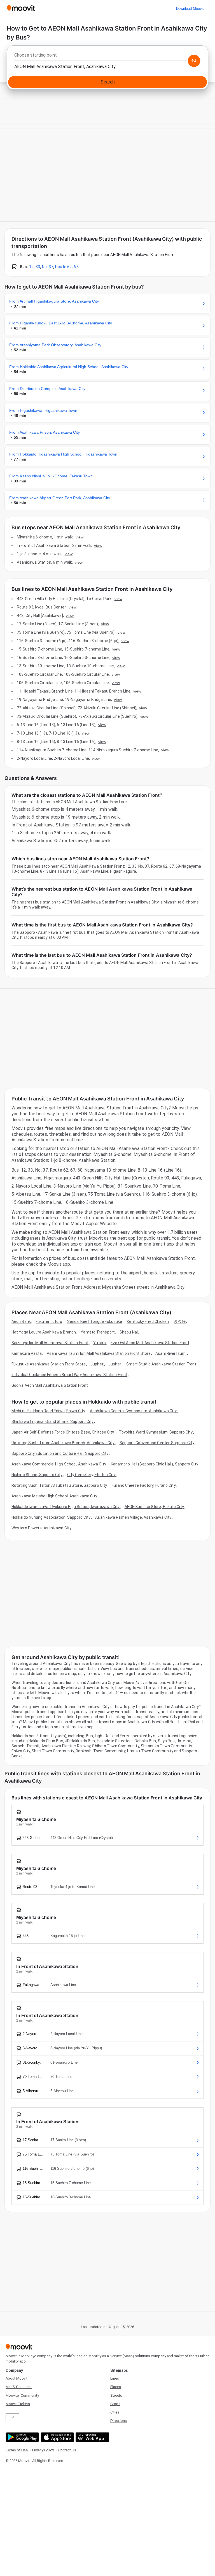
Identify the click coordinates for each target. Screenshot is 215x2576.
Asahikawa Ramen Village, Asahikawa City (133, 1517)
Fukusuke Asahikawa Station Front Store (49, 1364)
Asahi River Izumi (171, 1353)
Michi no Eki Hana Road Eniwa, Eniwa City (48, 1411)
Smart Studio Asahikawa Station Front (161, 1364)
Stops (115, 2404)
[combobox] (107, 57)
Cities (115, 2412)
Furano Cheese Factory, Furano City (144, 1485)
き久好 (180, 1321)
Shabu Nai (129, 1332)
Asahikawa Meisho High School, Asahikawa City (54, 1496)
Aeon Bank (21, 1321)
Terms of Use (17, 2450)
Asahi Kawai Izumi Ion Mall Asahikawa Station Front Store (99, 1353)
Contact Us (67, 2450)
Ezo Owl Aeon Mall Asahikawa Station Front (150, 1343)
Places (116, 2387)
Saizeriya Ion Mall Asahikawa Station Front (50, 1343)
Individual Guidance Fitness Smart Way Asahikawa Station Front (69, 1375)
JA (12, 2417)
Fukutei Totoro (49, 1321)
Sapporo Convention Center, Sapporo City (157, 1443)
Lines (115, 2378)
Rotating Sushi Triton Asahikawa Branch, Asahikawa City (63, 1443)
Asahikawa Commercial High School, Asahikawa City (59, 1464)
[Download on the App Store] (57, 2437)
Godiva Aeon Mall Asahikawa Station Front (50, 1385)
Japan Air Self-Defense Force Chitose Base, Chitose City (63, 1432)
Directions (119, 2421)
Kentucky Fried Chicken (148, 1321)
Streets (116, 2395)
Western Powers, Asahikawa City (41, 1528)
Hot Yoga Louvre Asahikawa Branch (44, 1332)
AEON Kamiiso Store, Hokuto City (154, 1507)
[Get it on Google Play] (22, 2437)
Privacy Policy (43, 2450)
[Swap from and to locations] (194, 61)
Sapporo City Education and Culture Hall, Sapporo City (60, 1453)
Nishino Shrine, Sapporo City (37, 1475)
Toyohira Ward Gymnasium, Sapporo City (156, 1432)
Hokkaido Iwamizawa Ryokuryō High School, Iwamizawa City (66, 1507)
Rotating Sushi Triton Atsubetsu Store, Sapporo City (59, 1485)
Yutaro (100, 1343)
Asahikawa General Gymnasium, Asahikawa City (133, 1411)
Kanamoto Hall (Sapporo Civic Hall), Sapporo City (155, 1464)
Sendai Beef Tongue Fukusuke (95, 1321)
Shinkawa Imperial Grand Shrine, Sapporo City (52, 1421)
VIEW (80, 537)
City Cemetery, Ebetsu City (92, 1475)
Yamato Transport (98, 1332)
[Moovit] (21, 9)
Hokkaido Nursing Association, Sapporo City (51, 1517)
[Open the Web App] (92, 2437)
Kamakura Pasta (27, 1353)
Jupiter (97, 1364)
